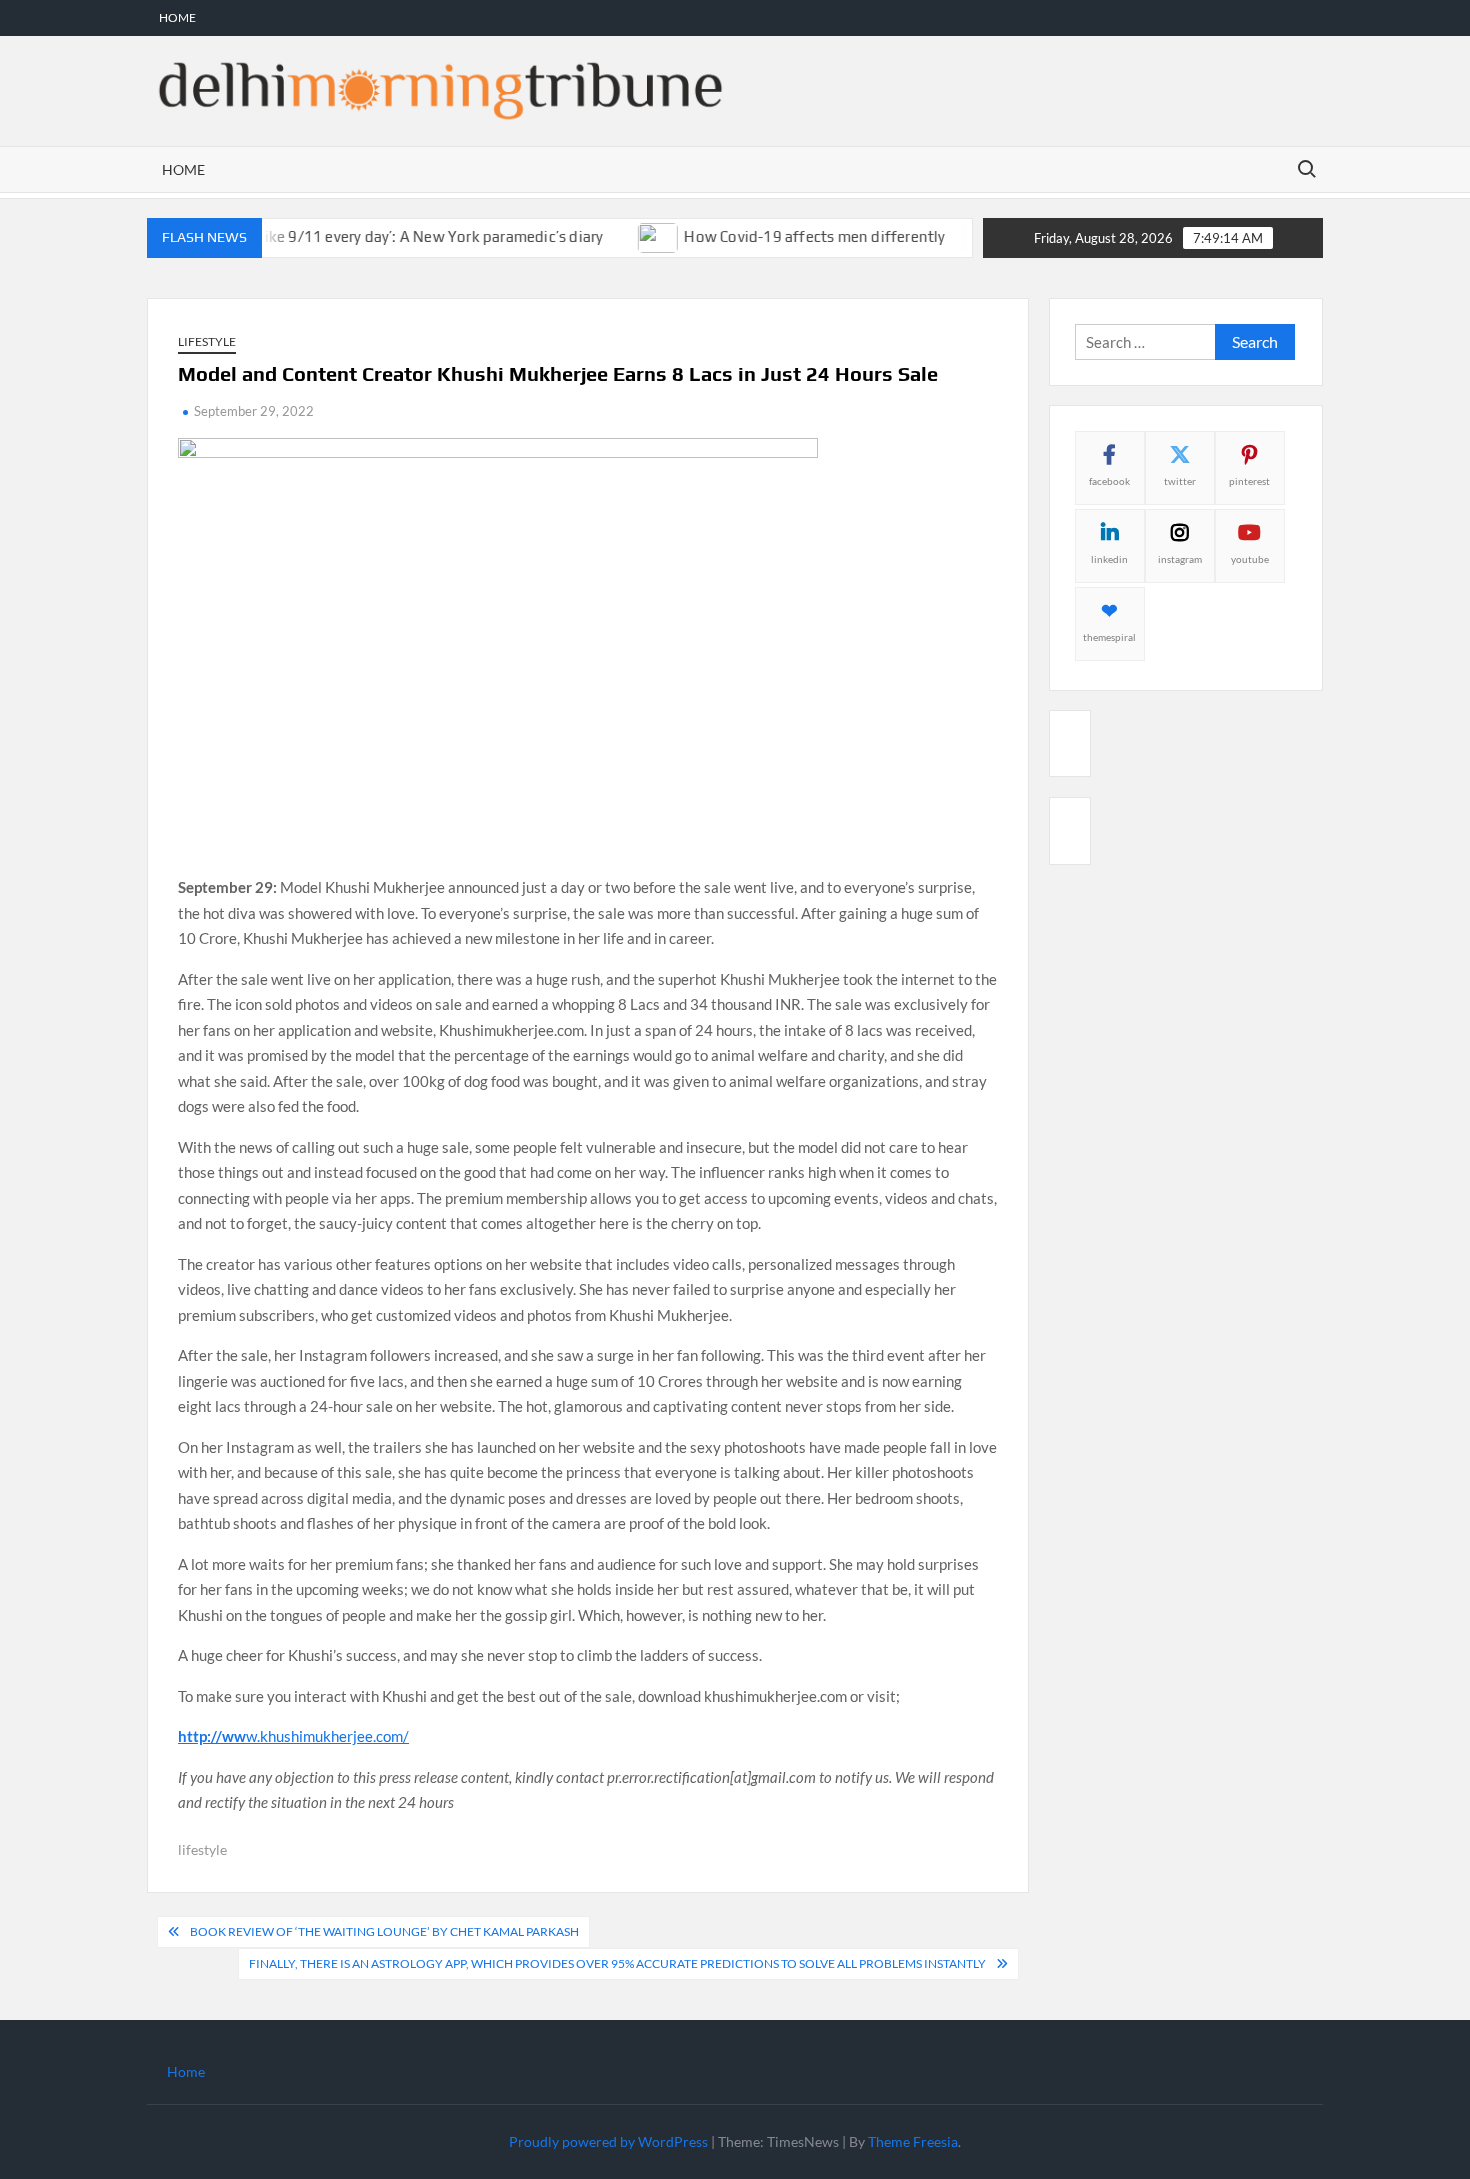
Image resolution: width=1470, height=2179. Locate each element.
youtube (1250, 559)
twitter (1180, 481)
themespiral (1109, 637)
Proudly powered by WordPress (608, 2141)
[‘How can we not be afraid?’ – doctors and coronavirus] (954, 236)
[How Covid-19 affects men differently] (632, 236)
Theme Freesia (913, 2141)
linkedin (1109, 559)
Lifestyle (207, 341)
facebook (1109, 481)
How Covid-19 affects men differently (787, 236)
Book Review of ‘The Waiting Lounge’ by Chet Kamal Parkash (384, 1931)
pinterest (1249, 481)
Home (177, 17)
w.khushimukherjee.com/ (293, 1736)
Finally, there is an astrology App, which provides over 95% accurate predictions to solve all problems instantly (617, 1963)
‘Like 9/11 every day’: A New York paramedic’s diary (400, 236)
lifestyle (202, 1849)
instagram (1180, 559)
